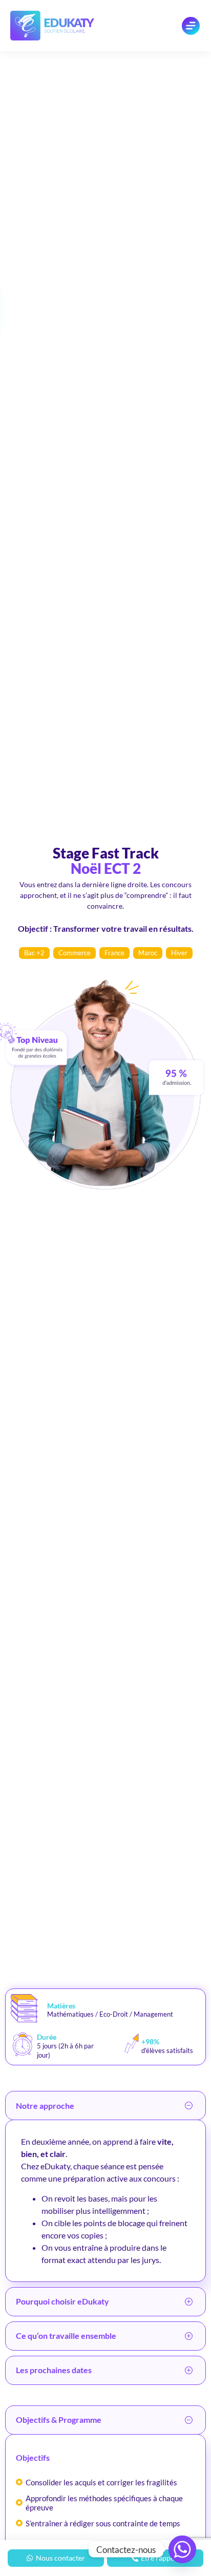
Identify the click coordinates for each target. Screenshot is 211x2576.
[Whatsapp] (182, 2549)
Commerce (75, 953)
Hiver (179, 953)
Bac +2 (34, 953)
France (114, 953)
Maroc (148, 953)
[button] (105, 2106)
